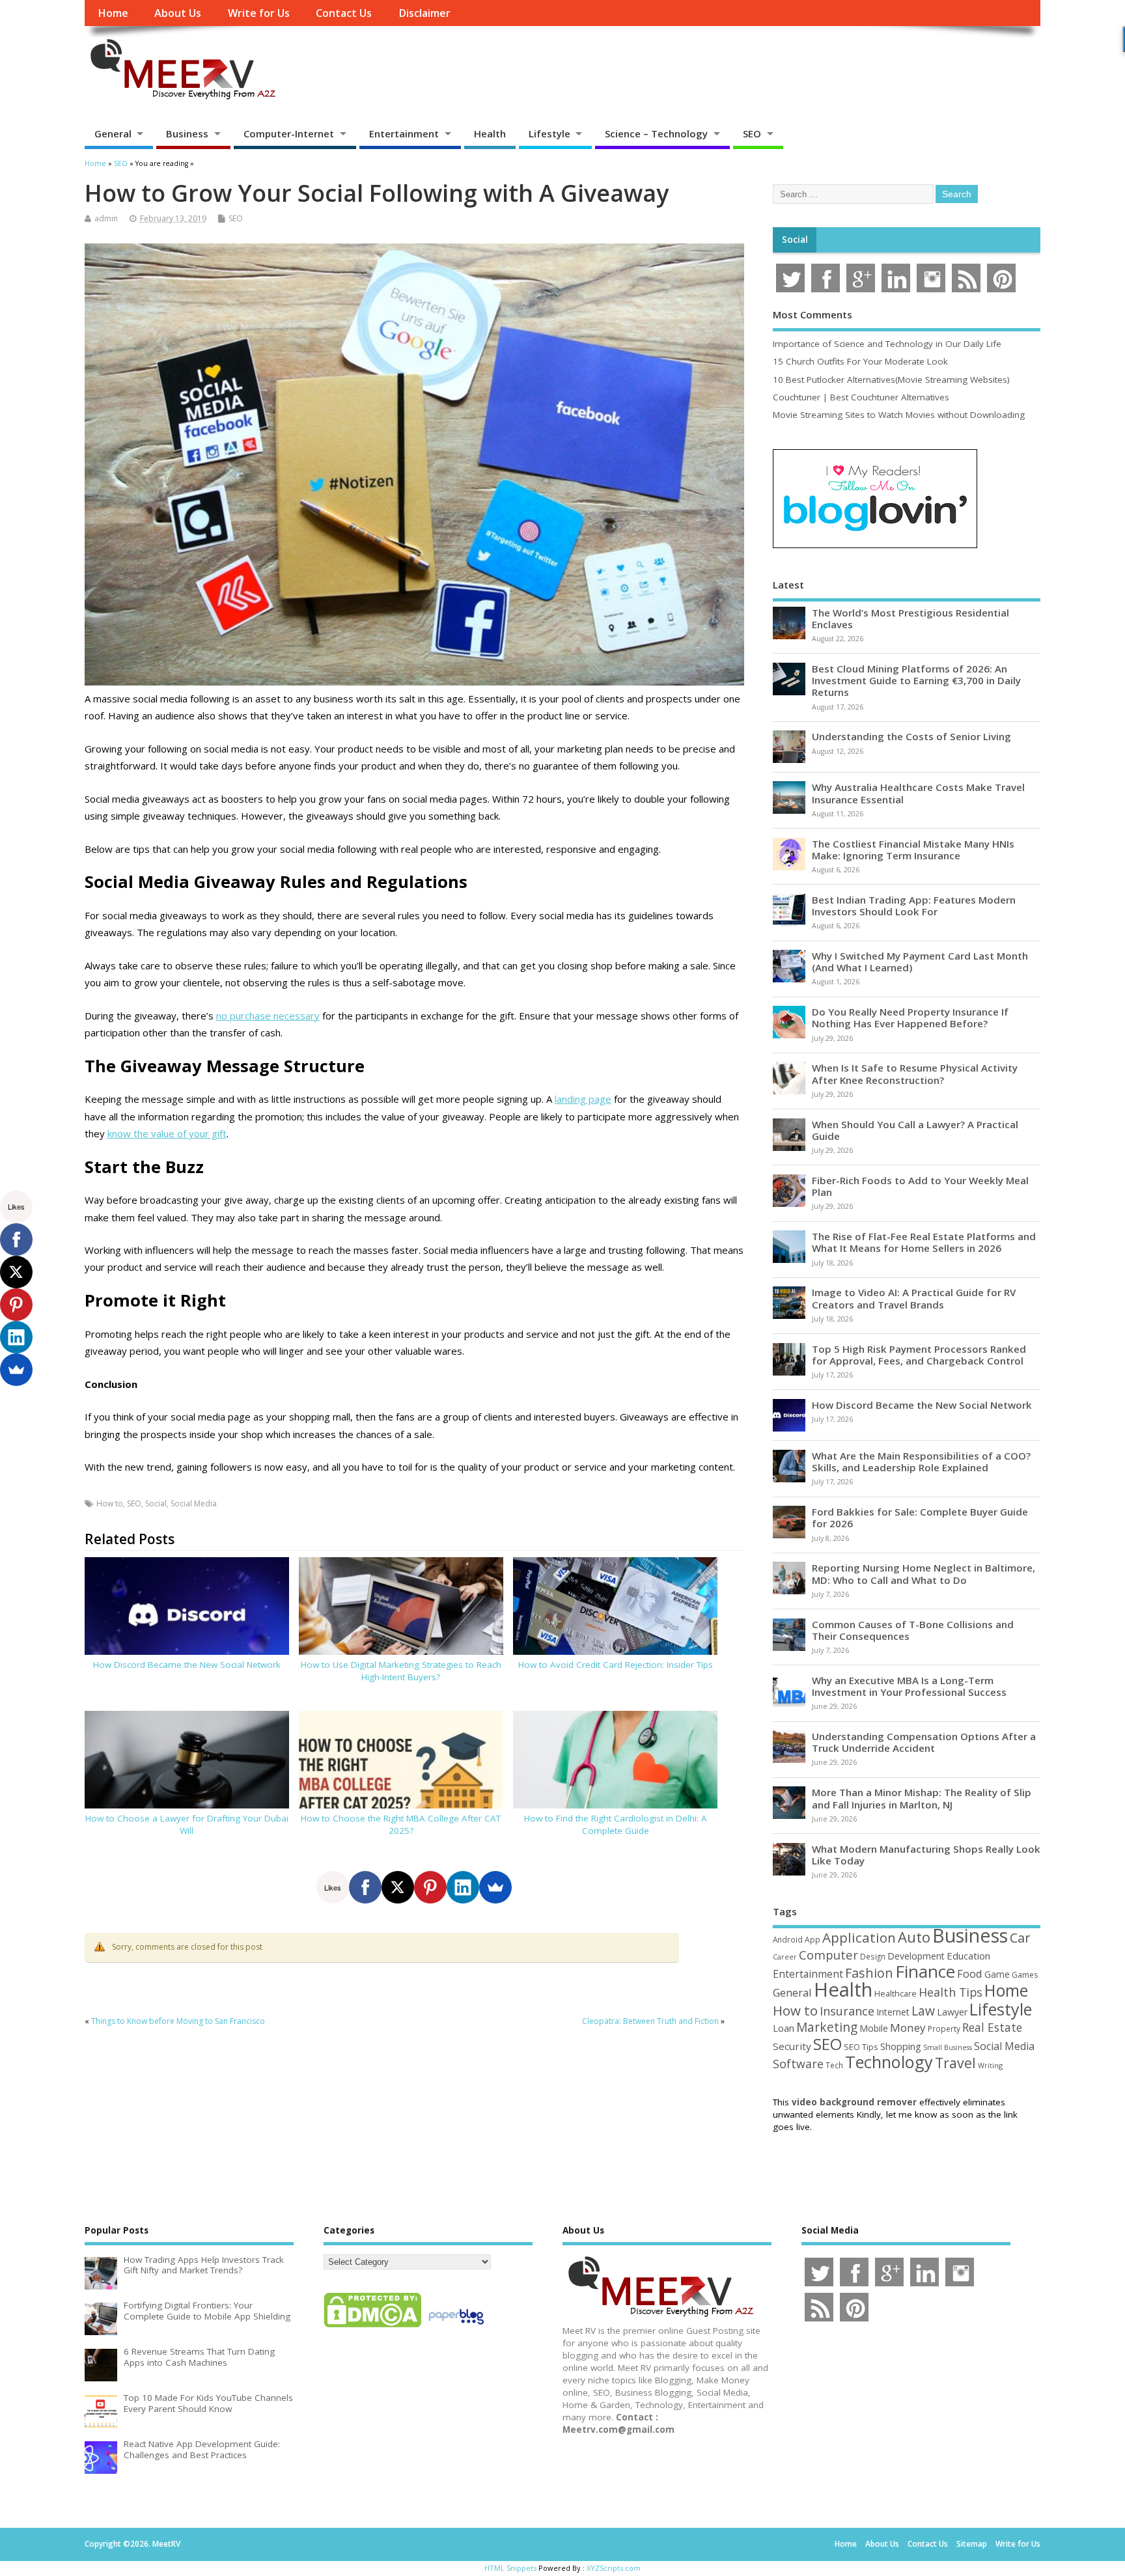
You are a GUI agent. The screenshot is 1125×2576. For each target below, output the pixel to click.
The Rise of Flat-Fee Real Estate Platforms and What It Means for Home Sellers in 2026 (924, 1242)
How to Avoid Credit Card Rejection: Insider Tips (616, 1665)
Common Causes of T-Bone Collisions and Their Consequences (913, 1630)
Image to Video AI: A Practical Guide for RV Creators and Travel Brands (914, 1298)
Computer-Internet (289, 133)
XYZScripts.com (614, 2568)
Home (113, 13)
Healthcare (896, 1993)
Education (968, 1956)
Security (792, 2046)
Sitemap (972, 2544)
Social (156, 1503)
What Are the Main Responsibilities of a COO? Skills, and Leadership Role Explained (921, 1461)
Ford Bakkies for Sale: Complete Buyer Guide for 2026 (920, 1517)
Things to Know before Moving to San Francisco (178, 2021)
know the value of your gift (167, 1133)
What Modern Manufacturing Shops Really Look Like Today (926, 1855)
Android (788, 1939)
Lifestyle (549, 133)
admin (106, 218)
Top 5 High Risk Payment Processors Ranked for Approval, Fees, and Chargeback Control (919, 1355)
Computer (828, 1955)
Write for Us (259, 13)
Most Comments (812, 314)
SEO (752, 133)
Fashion (869, 1973)
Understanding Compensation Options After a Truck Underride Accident (924, 1742)
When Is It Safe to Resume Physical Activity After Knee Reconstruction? (915, 1073)
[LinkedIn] (463, 1887)
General (113, 133)
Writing (990, 2065)
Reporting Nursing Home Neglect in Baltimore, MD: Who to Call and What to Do (924, 1573)
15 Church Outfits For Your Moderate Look (860, 361)
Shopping (901, 2046)
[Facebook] (365, 1887)
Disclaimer (424, 13)
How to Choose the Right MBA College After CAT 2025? (401, 1824)
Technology (889, 2062)
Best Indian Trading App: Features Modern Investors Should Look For (914, 906)
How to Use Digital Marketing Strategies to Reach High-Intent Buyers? (401, 1671)
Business (187, 133)
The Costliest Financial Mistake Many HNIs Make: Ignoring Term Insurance (913, 850)
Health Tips (951, 1992)
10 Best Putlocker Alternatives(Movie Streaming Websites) (891, 380)
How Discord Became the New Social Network (187, 1665)
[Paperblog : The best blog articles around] (456, 2327)
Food (970, 1974)
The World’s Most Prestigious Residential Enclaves (910, 618)
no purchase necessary (268, 1016)
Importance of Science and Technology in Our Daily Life (887, 344)
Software (798, 2064)
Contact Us (344, 13)
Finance (925, 1971)
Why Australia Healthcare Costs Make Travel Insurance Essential (918, 793)
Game (997, 1974)
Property (944, 2029)
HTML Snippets (510, 2568)
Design (873, 1956)
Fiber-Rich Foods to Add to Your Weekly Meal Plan (920, 1186)
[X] (398, 1887)
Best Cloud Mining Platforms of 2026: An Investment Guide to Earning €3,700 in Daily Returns (916, 680)
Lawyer (952, 2012)
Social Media (194, 1503)
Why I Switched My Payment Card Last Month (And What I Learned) (920, 962)
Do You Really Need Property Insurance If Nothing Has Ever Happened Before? (910, 1018)
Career (785, 1957)
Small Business (948, 2047)
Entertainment (404, 133)
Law (923, 2011)
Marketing (827, 2027)
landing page (583, 1099)
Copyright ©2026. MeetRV (132, 2544)
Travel (955, 2063)
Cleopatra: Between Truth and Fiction (650, 2021)
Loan (784, 2028)
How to (110, 1503)
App (812, 1939)
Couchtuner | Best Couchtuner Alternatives (861, 397)
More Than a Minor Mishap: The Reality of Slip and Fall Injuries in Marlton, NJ (922, 1798)
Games (1025, 1975)
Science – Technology (656, 133)
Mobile (874, 2028)
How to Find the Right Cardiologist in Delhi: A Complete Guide (616, 1824)
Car (1020, 1938)
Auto (914, 1937)
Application (859, 1937)
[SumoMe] (495, 1887)
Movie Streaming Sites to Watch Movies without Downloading (899, 415)
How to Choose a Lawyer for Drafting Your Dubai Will (187, 1824)
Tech (834, 2065)
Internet (893, 2012)
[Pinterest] (430, 1887)
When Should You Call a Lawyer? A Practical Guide (915, 1130)
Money (908, 2028)
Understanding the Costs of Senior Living (911, 736)
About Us (178, 13)
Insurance (847, 2011)
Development (916, 1956)
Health (490, 133)
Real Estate (992, 2027)
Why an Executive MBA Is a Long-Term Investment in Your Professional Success (909, 1686)
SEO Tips (861, 2047)
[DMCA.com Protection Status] (372, 2327)
